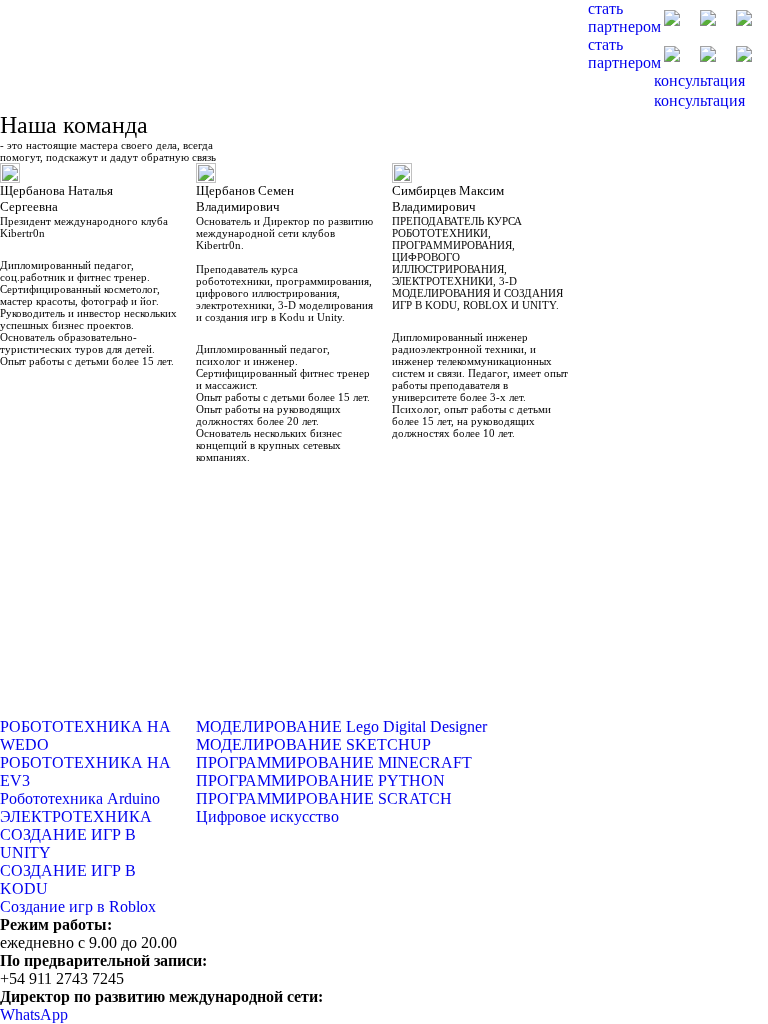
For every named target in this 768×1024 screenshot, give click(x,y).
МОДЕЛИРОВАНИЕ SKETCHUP (313, 744)
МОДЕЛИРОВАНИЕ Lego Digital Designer (341, 726)
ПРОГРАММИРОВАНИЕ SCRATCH (324, 798)
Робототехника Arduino (80, 798)
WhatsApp (34, 1014)
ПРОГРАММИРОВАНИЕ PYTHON (320, 780)
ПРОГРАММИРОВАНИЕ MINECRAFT (334, 762)
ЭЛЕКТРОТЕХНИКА (76, 816)
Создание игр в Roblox (78, 906)
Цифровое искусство (267, 816)
